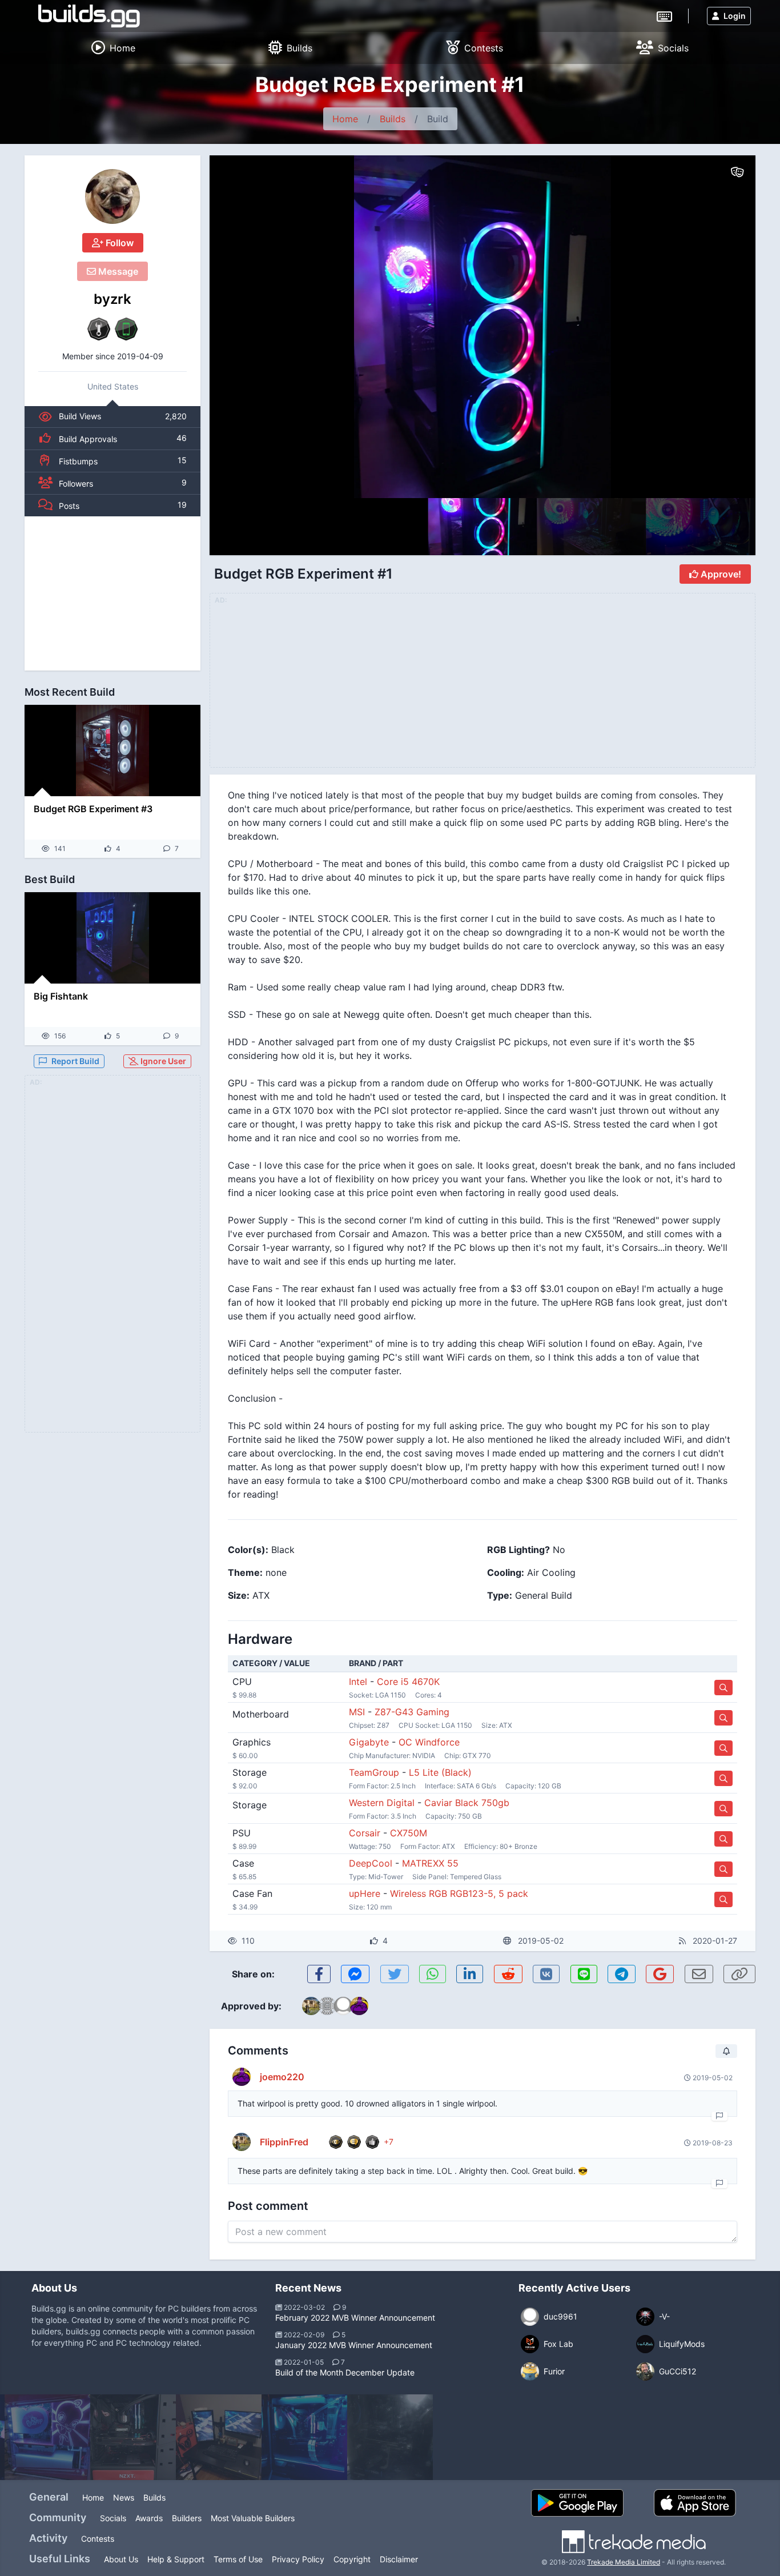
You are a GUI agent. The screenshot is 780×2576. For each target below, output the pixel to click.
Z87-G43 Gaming (412, 1712)
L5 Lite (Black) (440, 1772)
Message (117, 271)
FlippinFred (284, 2142)
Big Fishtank (61, 996)
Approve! (720, 574)
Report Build (75, 1061)
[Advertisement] (112, 593)
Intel (358, 1682)
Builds (393, 119)
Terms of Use (238, 2559)
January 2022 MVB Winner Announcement (354, 2345)
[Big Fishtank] (112, 938)
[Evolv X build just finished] (304, 2437)
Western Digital (382, 1803)
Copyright (352, 2559)
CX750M (409, 1833)
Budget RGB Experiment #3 (93, 809)
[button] (722, 327)
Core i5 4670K (408, 1682)
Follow (118, 243)
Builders (187, 2518)
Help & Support (176, 2559)
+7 (389, 2142)
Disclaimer (399, 2559)
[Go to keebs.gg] (664, 15)
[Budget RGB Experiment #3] (112, 751)
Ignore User (162, 1061)
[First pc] (390, 2437)
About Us (121, 2559)
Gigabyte (369, 1742)
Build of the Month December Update (345, 2372)
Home (345, 119)
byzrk (112, 299)
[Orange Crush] (219, 2437)
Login (735, 16)
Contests (98, 2539)
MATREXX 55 (430, 1863)
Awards (149, 2518)
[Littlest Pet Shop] (47, 2437)
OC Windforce (429, 1742)
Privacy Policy (298, 2559)
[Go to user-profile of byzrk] (112, 196)
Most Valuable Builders (253, 2518)
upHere (365, 1893)
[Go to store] (723, 1688)
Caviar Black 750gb (467, 1803)
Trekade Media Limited (624, 2562)
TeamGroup (374, 1772)
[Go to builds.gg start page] (89, 16)
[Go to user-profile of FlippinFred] (242, 2142)
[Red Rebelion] (133, 2437)
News (124, 2497)
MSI (357, 1712)
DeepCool (371, 1863)
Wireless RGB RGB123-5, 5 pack (459, 1893)
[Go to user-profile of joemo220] (242, 2077)
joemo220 (282, 2077)
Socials (113, 2518)
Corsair (365, 1833)
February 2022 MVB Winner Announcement (355, 2318)
